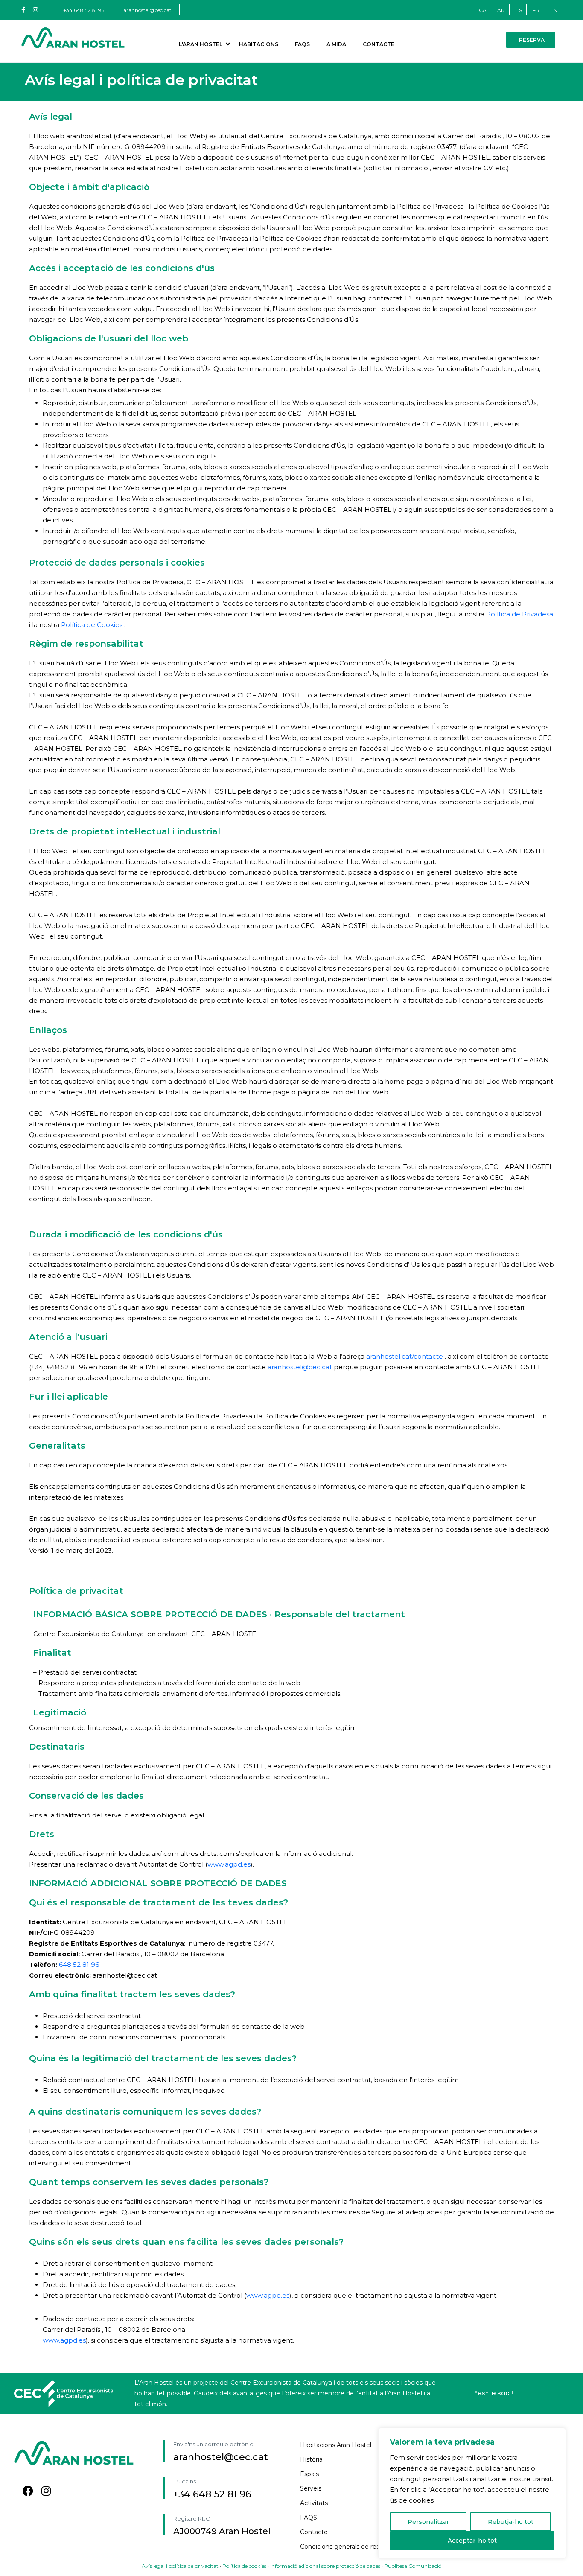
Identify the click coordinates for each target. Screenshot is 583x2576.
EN (554, 10)
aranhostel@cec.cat (147, 10)
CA (483, 10)
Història (311, 2459)
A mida (336, 44)
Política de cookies (244, 2566)
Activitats (314, 2503)
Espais (309, 2474)
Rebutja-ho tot (511, 2522)
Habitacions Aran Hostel (336, 2445)
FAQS (309, 2518)
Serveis (311, 2488)
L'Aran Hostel (201, 44)
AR (501, 10)
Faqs (302, 44)
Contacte (379, 44)
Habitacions (259, 44)
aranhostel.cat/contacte (405, 1356)
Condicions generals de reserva (346, 2547)
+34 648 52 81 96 (84, 10)
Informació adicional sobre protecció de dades (325, 2566)
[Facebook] (28, 2491)
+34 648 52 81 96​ (212, 2494)
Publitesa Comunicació (413, 2566)
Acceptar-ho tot (472, 2541)
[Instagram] (46, 2491)
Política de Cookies (93, 625)
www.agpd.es (229, 1864)
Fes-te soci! (494, 2393)
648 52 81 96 (79, 1965)
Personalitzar (428, 2522)
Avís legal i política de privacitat (181, 2566)
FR (536, 10)
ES (519, 10)
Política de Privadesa (520, 614)
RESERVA (532, 40)
